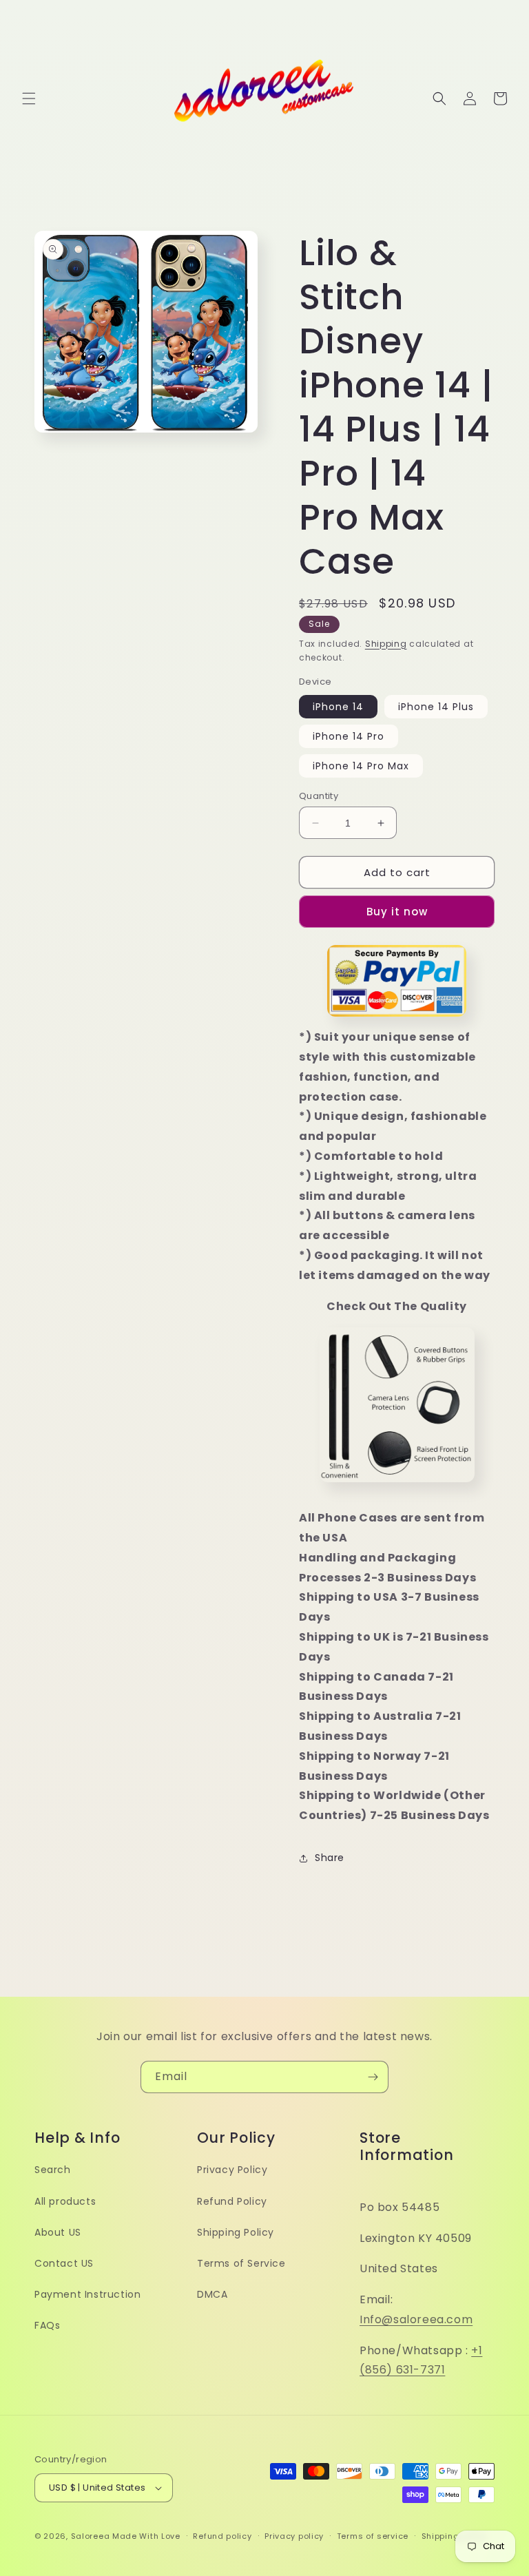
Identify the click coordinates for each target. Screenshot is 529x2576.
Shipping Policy (236, 2232)
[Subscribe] (373, 2077)
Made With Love (146, 2536)
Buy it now (397, 912)
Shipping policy (455, 2536)
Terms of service (373, 2536)
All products (65, 2201)
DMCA (212, 2294)
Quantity (319, 796)
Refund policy (222, 2536)
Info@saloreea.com (416, 2319)
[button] (29, 98)
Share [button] (330, 1858)
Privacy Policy (232, 2170)
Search (53, 2170)
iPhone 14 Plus (436, 707)
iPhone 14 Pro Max (361, 766)
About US (58, 2232)
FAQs (47, 2325)
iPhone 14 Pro (349, 736)
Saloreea (91, 2536)
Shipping (386, 644)
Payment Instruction (87, 2294)
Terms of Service (241, 2263)
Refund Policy (232, 2201)
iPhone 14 (338, 707)
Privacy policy (294, 2536)
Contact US (64, 2263)
